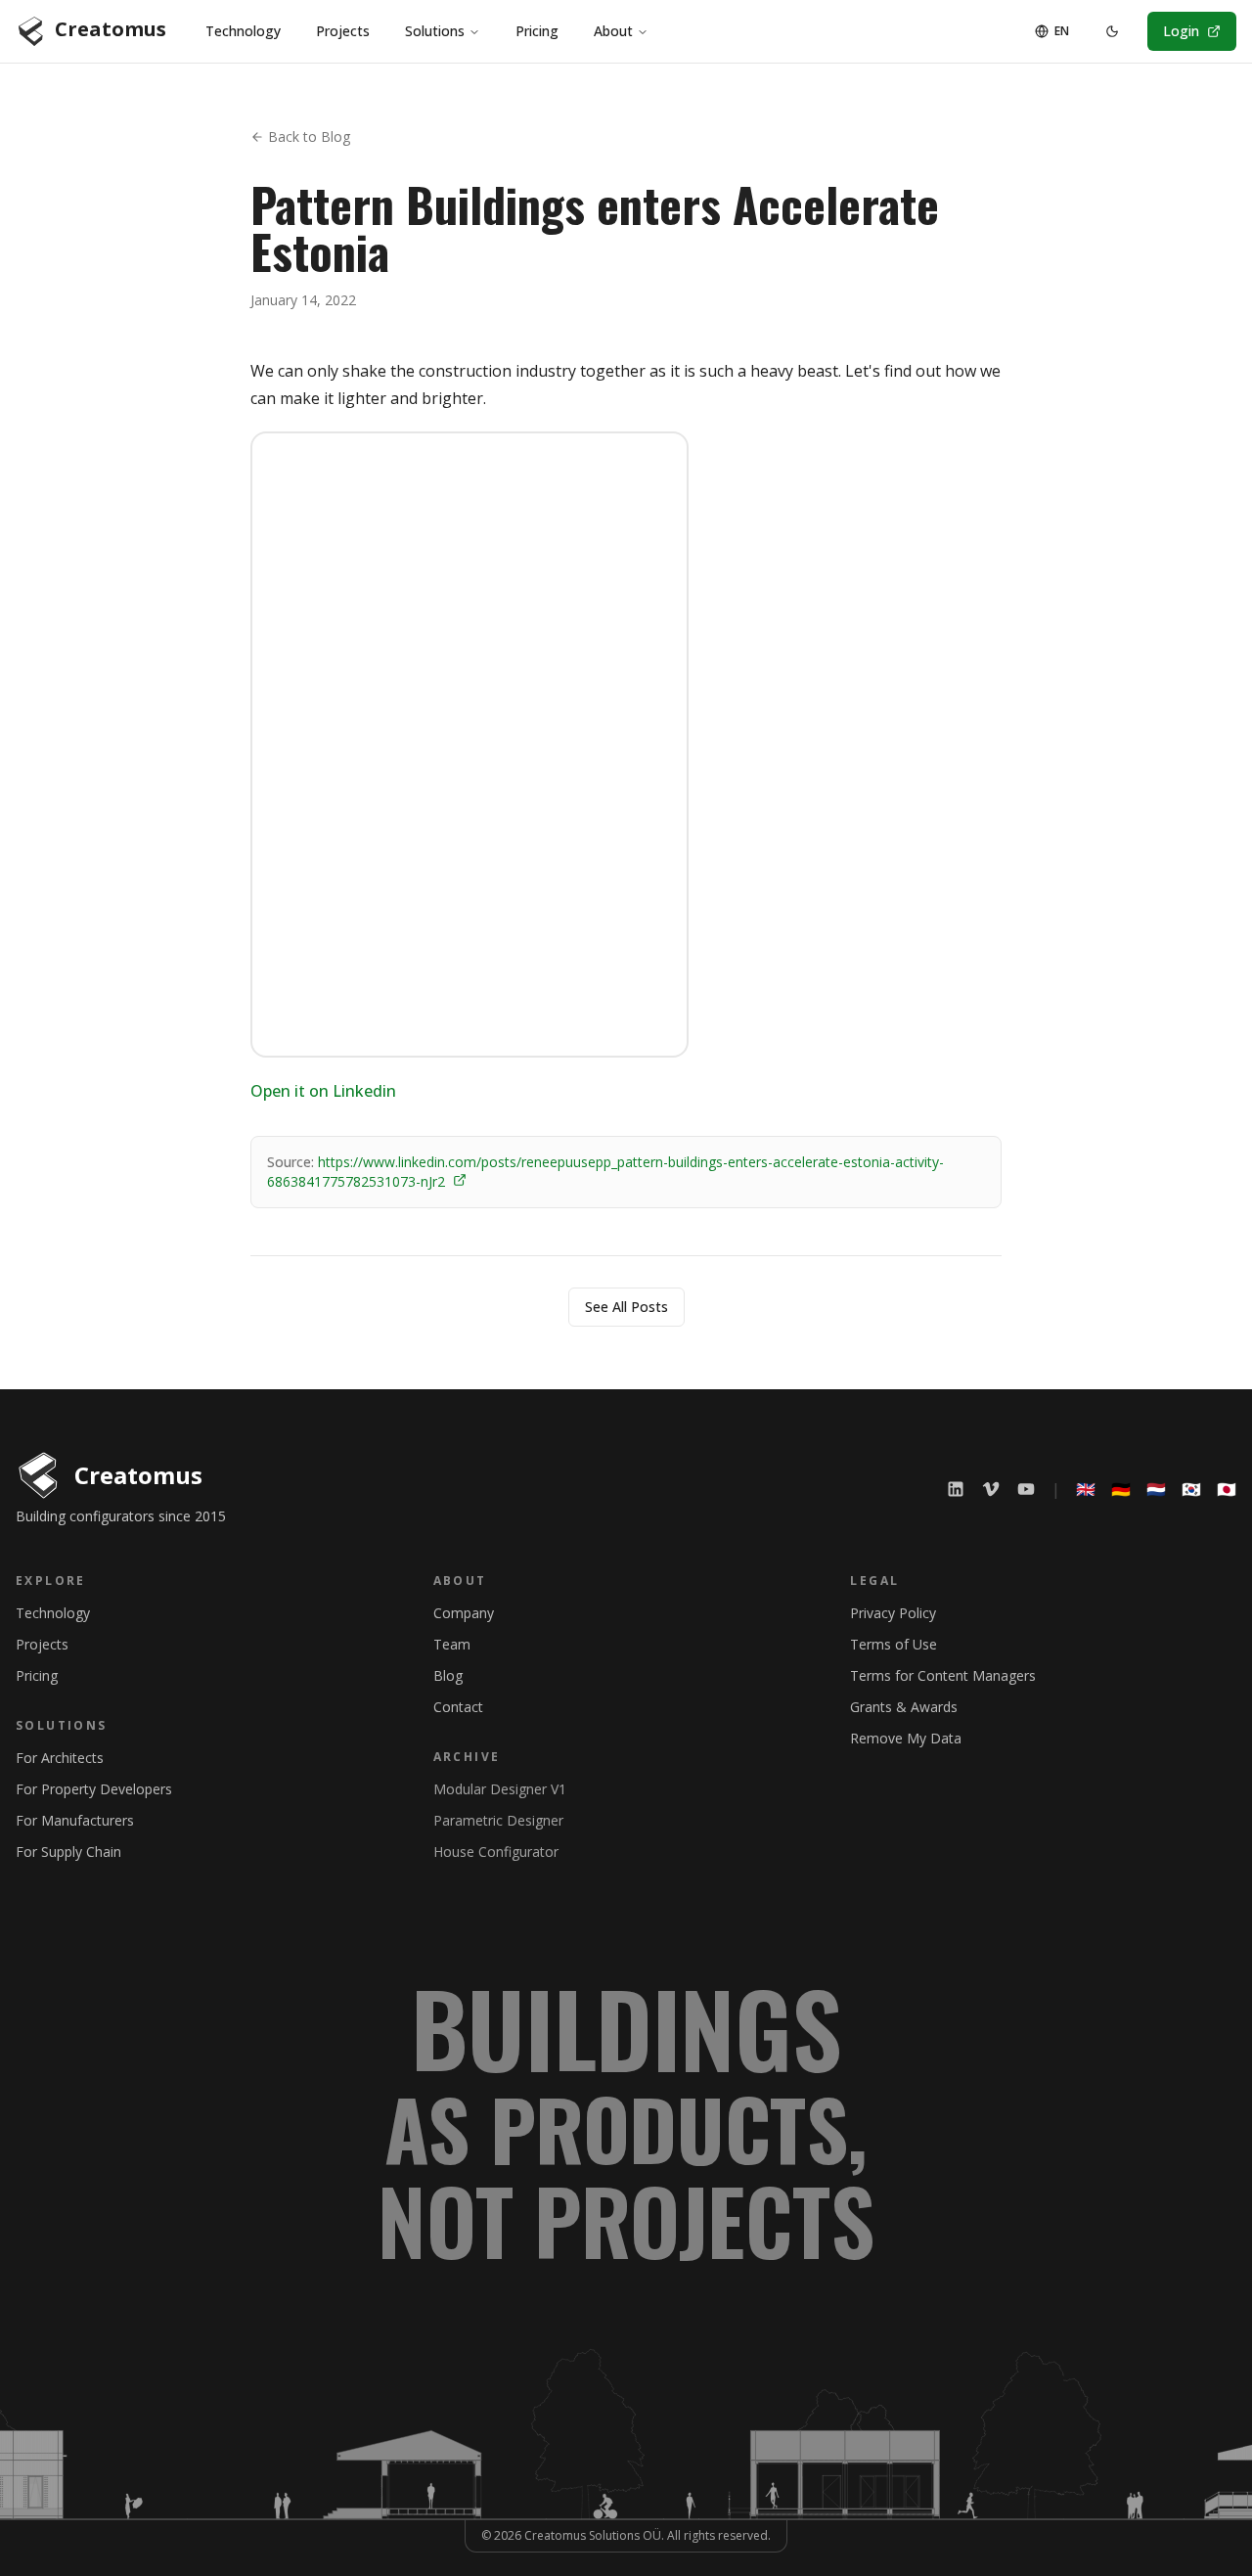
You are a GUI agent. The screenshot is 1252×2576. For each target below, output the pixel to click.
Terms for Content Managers (943, 1675)
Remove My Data (906, 1738)
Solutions (435, 31)
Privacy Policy (893, 1613)
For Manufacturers (75, 1820)
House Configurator (496, 1852)
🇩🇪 (1121, 1489)
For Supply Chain (68, 1852)
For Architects (60, 1758)
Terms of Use (894, 1644)
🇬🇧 (1086, 1489)
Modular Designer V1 (500, 1789)
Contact (458, 1707)
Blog (448, 1675)
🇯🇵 (1227, 1489)
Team (452, 1644)
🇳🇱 (1156, 1489)
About (613, 31)
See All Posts (626, 1307)
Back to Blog (309, 136)
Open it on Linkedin (323, 1091)
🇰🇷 (1191, 1489)
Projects (343, 31)
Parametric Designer (498, 1820)
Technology (243, 31)
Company (464, 1613)
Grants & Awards (904, 1707)
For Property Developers (94, 1789)
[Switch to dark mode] (1112, 31)
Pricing (537, 31)
